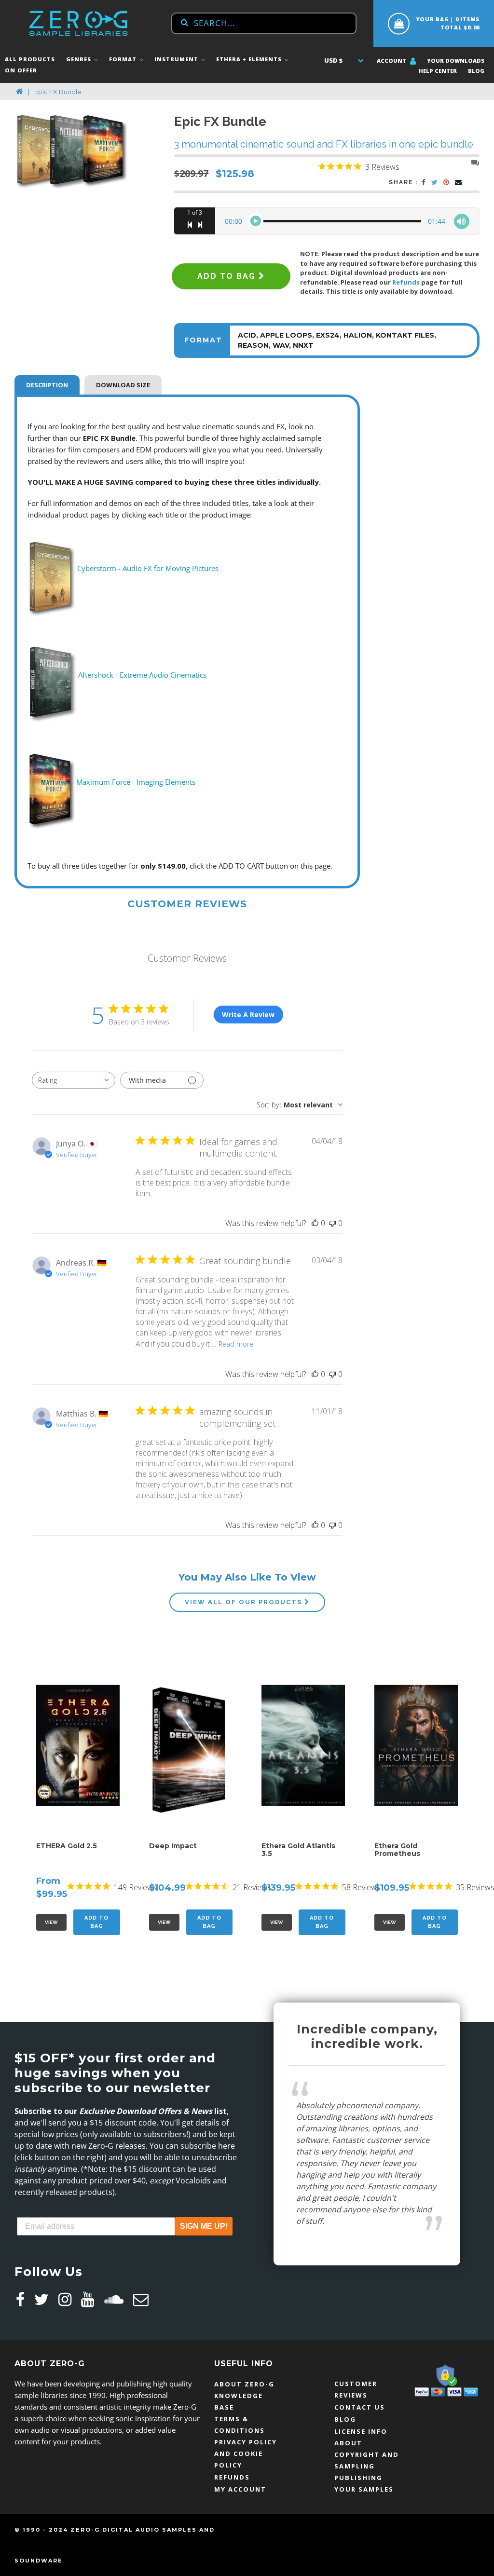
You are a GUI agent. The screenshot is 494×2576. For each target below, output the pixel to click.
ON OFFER (21, 70)
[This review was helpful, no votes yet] (315, 1223)
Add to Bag (96, 1922)
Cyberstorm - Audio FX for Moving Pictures (148, 568)
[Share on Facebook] (424, 183)
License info (361, 2431)
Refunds (406, 282)
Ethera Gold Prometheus (397, 1850)
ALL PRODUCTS (30, 59)
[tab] (47, 384)
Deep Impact (173, 1846)
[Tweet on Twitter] (435, 183)
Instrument (177, 59)
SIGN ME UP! (204, 2226)
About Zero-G (244, 2384)
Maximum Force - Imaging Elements (136, 782)
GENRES (80, 59)
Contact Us (360, 2407)
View (51, 1922)
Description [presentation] (47, 385)
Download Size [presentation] (123, 385)
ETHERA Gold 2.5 (67, 1846)
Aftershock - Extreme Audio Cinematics (142, 675)
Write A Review (248, 1015)
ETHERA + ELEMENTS (250, 59)
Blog (476, 71)
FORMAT (124, 59)
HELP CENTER (438, 71)
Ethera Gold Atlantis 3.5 (298, 1850)
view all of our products (245, 1602)
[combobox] (264, 23)
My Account (240, 2489)
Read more (236, 1344)
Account (392, 61)
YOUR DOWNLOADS (456, 61)
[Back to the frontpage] (20, 92)
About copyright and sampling (367, 2454)
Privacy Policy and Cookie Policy (246, 2453)
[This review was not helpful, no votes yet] (332, 1223)
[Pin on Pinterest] (447, 183)
